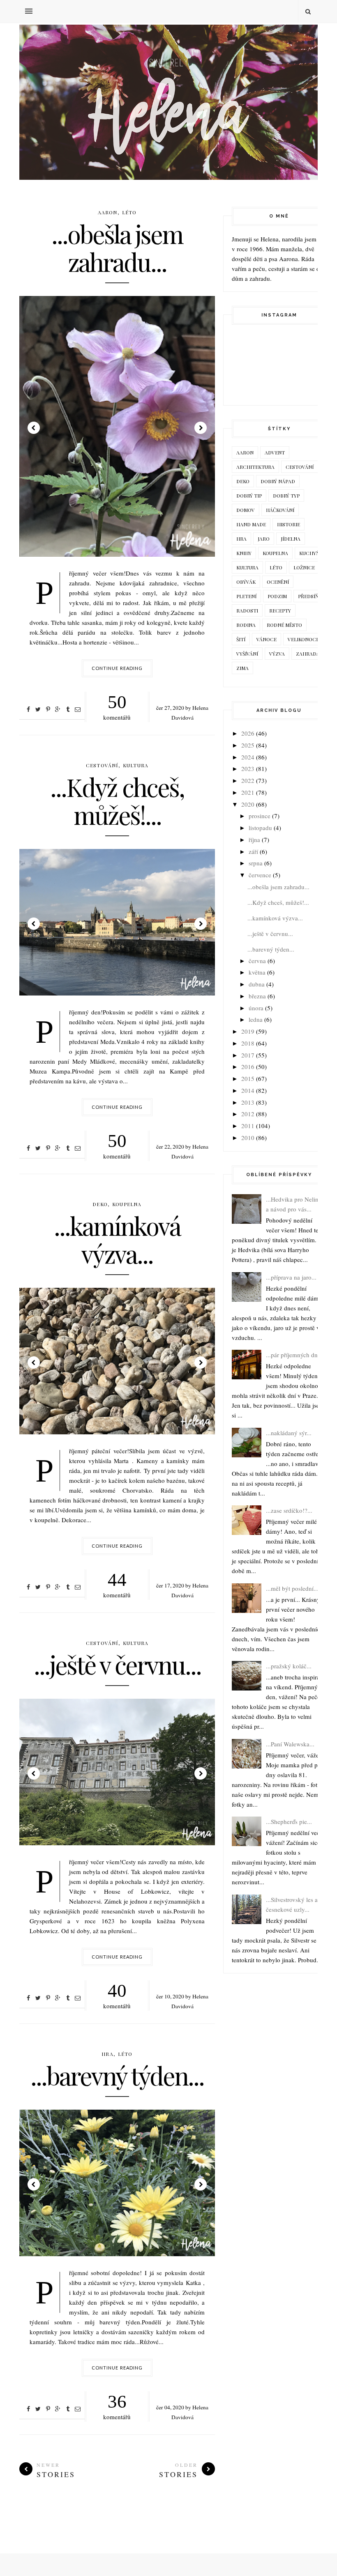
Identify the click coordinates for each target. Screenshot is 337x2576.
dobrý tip (249, 495)
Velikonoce (303, 639)
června (257, 961)
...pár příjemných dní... (295, 1355)
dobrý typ (286, 495)
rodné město (284, 625)
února (256, 1008)
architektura (255, 467)
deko (100, 1204)
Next (201, 428)
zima (242, 668)
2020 (248, 804)
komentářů (117, 707)
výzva (277, 654)
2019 (248, 1031)
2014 (248, 1090)
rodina (246, 625)
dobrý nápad (278, 481)
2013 (248, 1102)
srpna (256, 863)
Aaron (108, 212)
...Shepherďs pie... (289, 1821)
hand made (251, 524)
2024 (248, 757)
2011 (248, 1126)
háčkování (280, 510)
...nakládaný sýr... (289, 1433)
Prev (34, 428)
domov (246, 510)
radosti (247, 610)
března (257, 996)
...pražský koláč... (289, 1666)
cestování (102, 765)
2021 (248, 792)
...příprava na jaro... (291, 1277)
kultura (136, 765)
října (254, 840)
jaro (264, 539)
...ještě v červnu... (117, 1664)
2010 (248, 1138)
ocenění (278, 582)
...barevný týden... (117, 2075)
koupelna (127, 1204)
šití (241, 639)
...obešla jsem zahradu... (117, 248)
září (253, 851)
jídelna (291, 539)
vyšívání (247, 654)
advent (275, 452)
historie (289, 524)
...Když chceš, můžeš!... (117, 801)
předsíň (308, 596)
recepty (280, 610)
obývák (246, 582)
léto (129, 212)
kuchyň (309, 553)
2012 (248, 1114)
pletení (246, 596)
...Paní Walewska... (290, 1744)
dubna (257, 984)
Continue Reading (117, 668)
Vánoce (267, 639)
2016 (248, 1067)
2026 (248, 733)
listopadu (260, 828)
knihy (244, 553)
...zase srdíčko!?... (289, 1510)
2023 (248, 768)
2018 (248, 1043)
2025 (248, 745)
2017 (248, 1055)
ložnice (304, 567)
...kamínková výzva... (117, 1239)
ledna (256, 1019)
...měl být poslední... (292, 1588)
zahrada (308, 654)
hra (107, 2054)
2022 (248, 780)
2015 (248, 1078)
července (260, 875)
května (257, 972)
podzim (277, 596)
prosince (260, 816)
